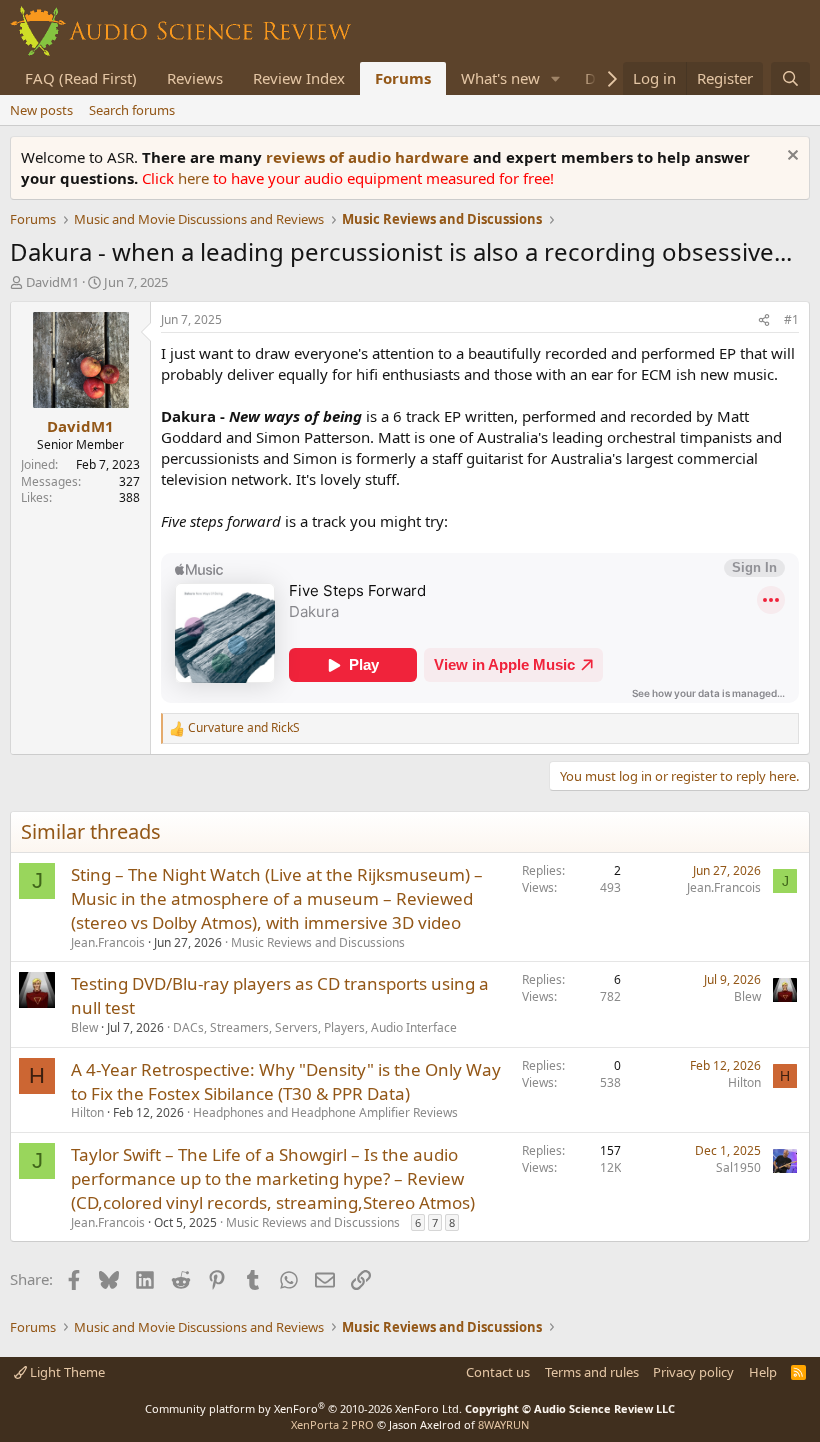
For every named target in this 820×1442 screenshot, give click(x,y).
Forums (403, 78)
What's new (500, 78)
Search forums (132, 110)
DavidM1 (52, 282)
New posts (41, 110)
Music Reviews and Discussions (318, 942)
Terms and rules (592, 1372)
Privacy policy (693, 1372)
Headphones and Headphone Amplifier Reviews (325, 1112)
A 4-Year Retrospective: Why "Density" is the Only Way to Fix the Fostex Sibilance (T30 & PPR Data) (286, 1081)
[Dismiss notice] (790, 157)
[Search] (790, 78)
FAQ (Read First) (81, 78)
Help (763, 1372)
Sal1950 (738, 1167)
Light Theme (66, 1372)
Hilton (87, 1112)
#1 (791, 319)
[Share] (764, 320)
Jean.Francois (108, 942)
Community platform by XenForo (303, 1408)
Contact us (498, 1372)
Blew (84, 1027)
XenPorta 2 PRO (332, 1424)
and (244, 728)
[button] (556, 78)
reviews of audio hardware (369, 157)
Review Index (299, 78)
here (195, 178)
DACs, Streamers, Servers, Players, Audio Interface (315, 1027)
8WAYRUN (503, 1424)
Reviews (195, 78)
